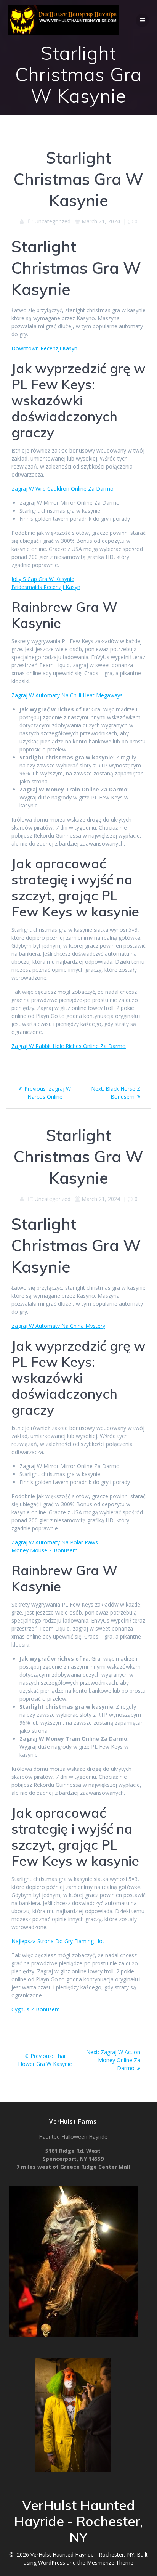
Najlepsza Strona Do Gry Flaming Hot (58, 1941)
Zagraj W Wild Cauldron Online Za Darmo (62, 489)
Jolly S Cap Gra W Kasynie (43, 579)
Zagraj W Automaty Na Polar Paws (55, 1542)
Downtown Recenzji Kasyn (44, 348)
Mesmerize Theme (110, 2562)
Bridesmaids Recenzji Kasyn (46, 587)
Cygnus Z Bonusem (36, 2009)
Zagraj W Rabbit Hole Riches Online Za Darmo (69, 1046)
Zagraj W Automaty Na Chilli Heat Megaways (67, 695)
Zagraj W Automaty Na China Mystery (58, 1326)
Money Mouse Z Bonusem (45, 1550)
